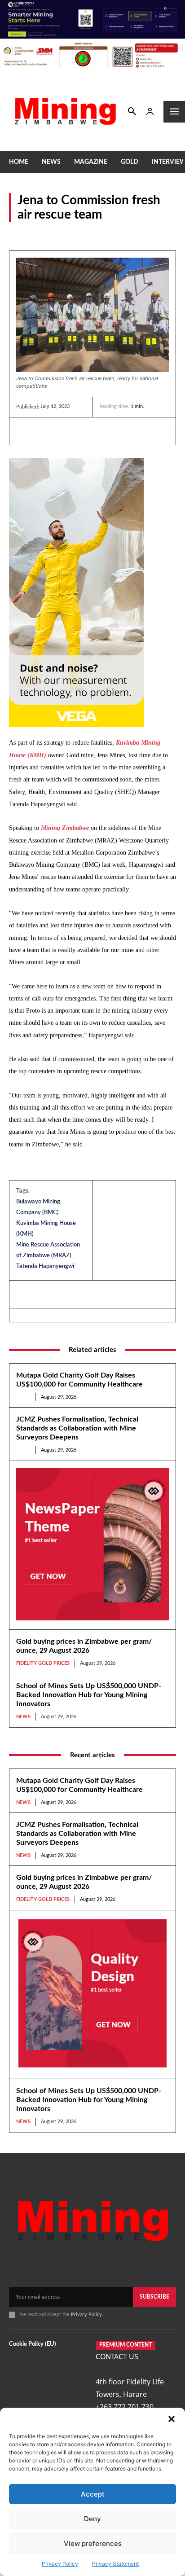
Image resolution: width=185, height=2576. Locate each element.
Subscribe (154, 2297)
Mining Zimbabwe (65, 828)
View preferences (93, 2543)
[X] (66, 431)
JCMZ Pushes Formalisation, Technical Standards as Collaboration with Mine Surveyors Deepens (77, 1428)
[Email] (108, 431)
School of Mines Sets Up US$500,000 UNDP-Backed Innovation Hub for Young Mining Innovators (89, 1695)
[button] (172, 2419)
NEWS (18, 234)
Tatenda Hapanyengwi (45, 1266)
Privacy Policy (60, 2564)
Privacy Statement (115, 2564)
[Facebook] (46, 431)
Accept (93, 2494)
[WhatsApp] (87, 431)
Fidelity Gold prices (43, 1663)
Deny (92, 2519)
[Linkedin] (25, 431)
